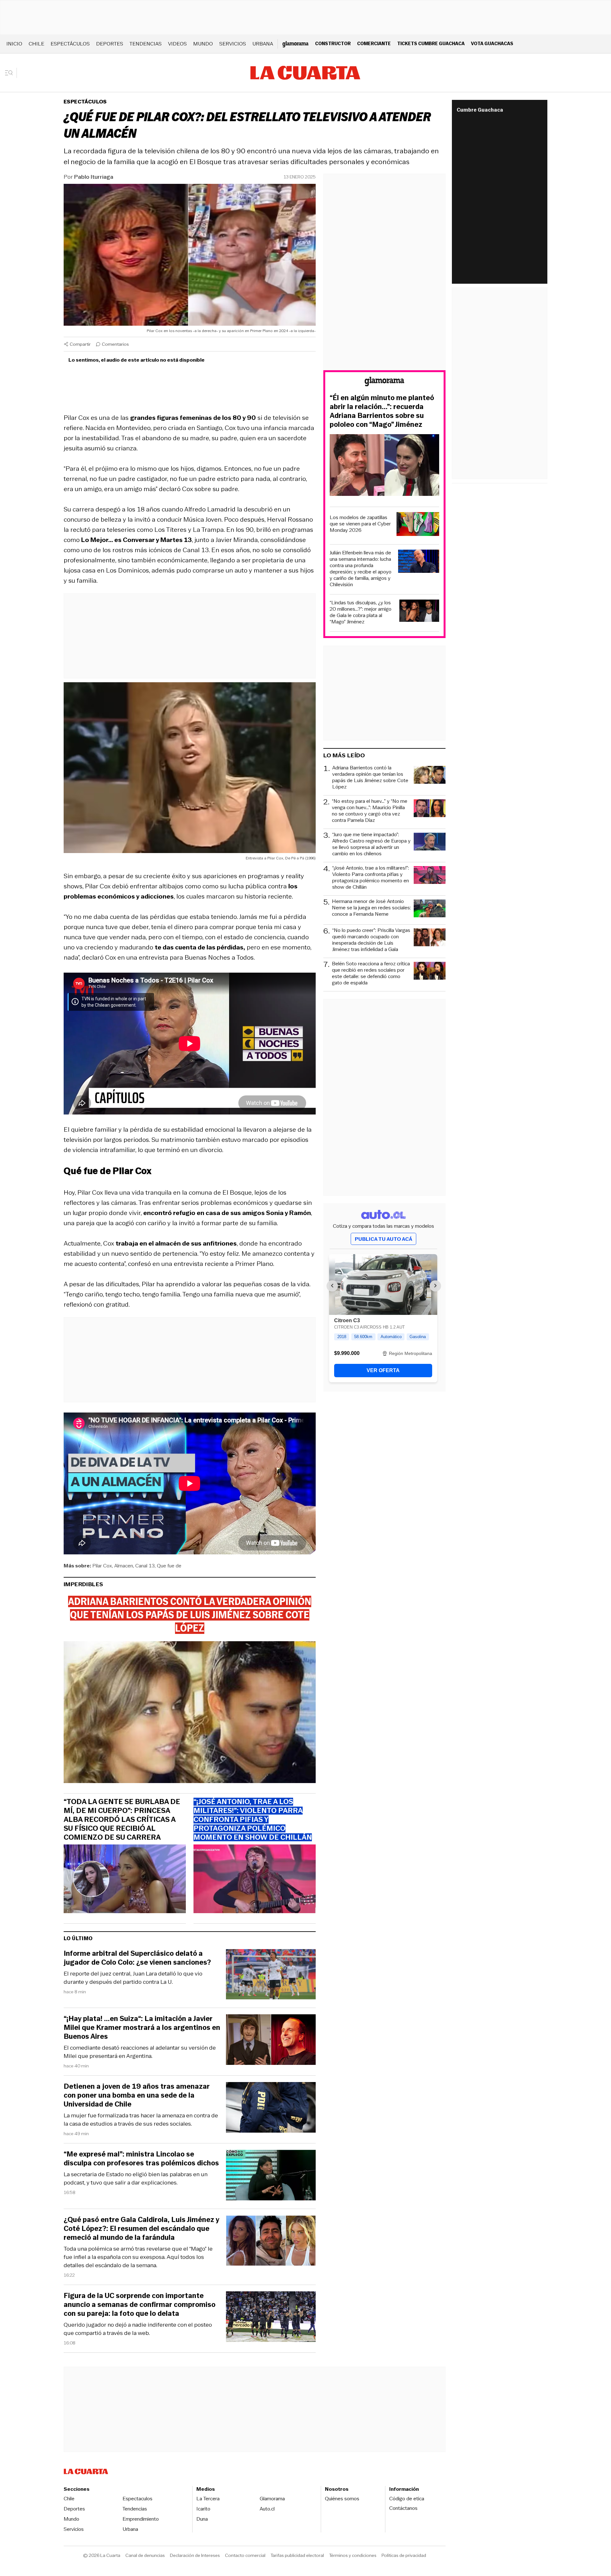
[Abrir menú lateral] (11, 73)
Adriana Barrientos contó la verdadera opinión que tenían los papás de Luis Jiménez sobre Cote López (370, 777)
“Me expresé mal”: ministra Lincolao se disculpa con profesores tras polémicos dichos (141, 2159)
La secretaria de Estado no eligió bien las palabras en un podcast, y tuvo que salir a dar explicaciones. (136, 2178)
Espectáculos (70, 44)
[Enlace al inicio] (384, 382)
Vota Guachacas (492, 43)
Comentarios (115, 344)
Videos (177, 44)
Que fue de (169, 1566)
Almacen (124, 1566)
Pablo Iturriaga (94, 177)
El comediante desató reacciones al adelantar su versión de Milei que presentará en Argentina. (140, 2052)
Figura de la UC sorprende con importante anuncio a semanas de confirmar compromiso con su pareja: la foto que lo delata (140, 2305)
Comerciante (374, 43)
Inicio (14, 44)
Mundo (203, 44)
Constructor (333, 43)
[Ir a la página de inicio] (305, 73)
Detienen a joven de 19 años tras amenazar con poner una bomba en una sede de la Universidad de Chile (137, 2095)
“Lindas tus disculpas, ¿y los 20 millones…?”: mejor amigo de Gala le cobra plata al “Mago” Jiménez (361, 612)
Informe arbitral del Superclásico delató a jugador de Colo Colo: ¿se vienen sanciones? (137, 1958)
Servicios (233, 44)
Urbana (263, 44)
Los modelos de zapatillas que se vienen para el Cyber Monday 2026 (360, 524)
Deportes (110, 44)
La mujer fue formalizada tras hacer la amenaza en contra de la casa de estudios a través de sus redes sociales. (141, 2120)
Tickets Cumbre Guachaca (431, 43)
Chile (36, 44)
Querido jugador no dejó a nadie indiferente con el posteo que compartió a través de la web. (138, 2329)
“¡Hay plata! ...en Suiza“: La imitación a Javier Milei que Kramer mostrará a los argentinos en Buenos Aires (142, 2028)
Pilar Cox (102, 1566)
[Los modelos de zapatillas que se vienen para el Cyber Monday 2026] (418, 525)
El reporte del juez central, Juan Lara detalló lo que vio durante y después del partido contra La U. (133, 1978)
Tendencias (146, 44)
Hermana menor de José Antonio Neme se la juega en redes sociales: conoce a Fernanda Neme (371, 908)
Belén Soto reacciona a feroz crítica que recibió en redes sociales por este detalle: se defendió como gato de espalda (371, 973)
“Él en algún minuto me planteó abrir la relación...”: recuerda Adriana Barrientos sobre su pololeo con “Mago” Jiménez (382, 411)
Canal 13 (145, 1566)
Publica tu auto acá (383, 1239)
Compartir (80, 344)
